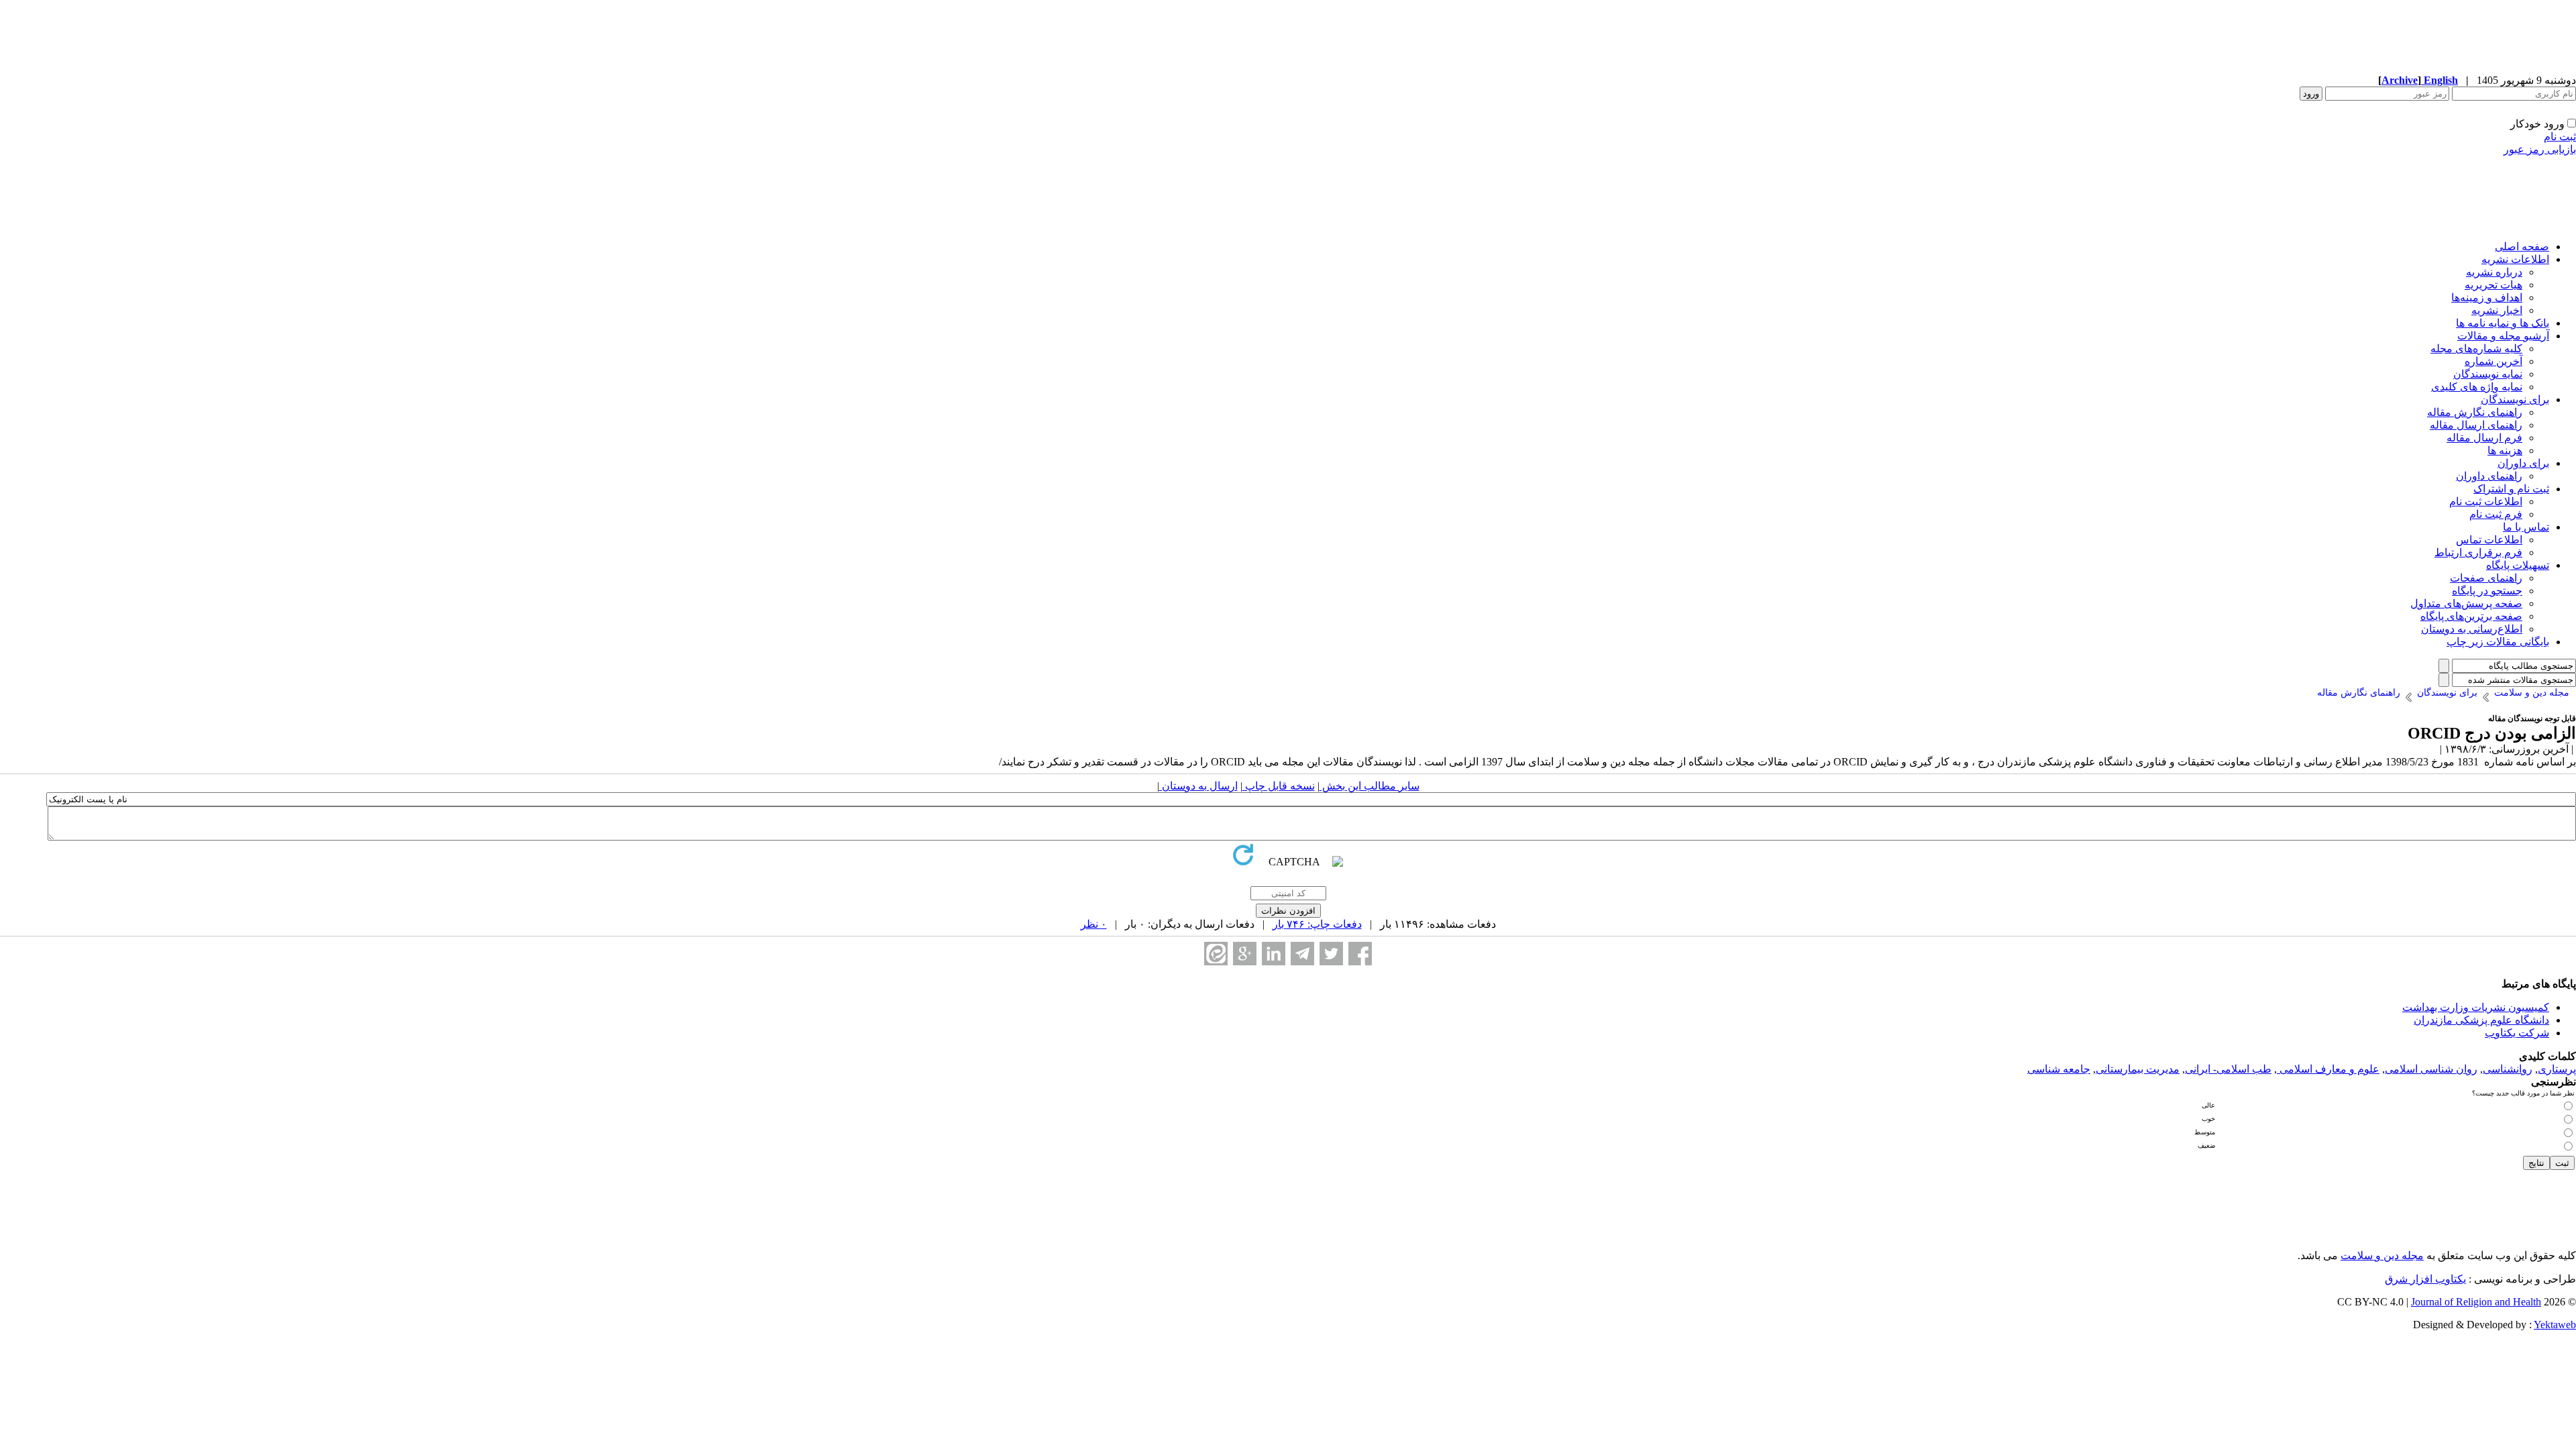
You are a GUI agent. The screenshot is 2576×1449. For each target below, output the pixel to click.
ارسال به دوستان (1198, 786)
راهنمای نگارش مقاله (2475, 412)
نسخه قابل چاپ (1279, 786)
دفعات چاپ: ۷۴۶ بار (1317, 924)
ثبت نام (2560, 137)
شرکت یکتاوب (2517, 1033)
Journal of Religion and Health (2476, 1302)
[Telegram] (1302, 954)
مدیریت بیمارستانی (2138, 1069)
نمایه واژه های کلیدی (2477, 387)
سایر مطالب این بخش (1370, 786)
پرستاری (2557, 1069)
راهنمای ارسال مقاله (2476, 425)
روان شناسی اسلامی (2431, 1069)
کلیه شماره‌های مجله (2476, 348)
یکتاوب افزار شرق (2425, 1279)
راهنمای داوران (2489, 476)
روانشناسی (2508, 1069)
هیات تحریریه (2493, 285)
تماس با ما (2526, 527)
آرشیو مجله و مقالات (2503, 336)
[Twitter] (1331, 954)
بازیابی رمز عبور (2540, 149)
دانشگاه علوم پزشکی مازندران (2481, 1020)
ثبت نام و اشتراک (2511, 489)
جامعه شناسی (2059, 1069)
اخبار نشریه (2497, 310)
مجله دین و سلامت (2382, 1255)
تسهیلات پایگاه (2518, 565)
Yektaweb (2555, 1325)
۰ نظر (1094, 924)
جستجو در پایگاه (2487, 591)
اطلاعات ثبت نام (2486, 501)
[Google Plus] (1245, 954)
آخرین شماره (2493, 361)
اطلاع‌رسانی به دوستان (2472, 629)
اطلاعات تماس (2489, 540)
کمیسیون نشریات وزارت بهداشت (2476, 1007)
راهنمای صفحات (2486, 578)
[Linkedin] (1274, 954)
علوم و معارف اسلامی (2328, 1069)
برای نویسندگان (2515, 399)
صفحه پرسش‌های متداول (2466, 603)
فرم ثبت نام (2496, 514)
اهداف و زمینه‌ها (2487, 298)
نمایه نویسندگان (2488, 374)
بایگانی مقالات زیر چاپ (2498, 642)
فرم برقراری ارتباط (2478, 552)
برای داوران (2523, 463)
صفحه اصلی (2522, 247)
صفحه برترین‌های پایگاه (2471, 616)
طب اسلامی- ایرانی (2228, 1069)
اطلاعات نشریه (2515, 259)
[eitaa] (1216, 954)
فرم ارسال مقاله (2484, 438)
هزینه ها (2505, 450)
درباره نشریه (2494, 272)
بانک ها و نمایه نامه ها (2503, 323)
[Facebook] (1360, 954)
